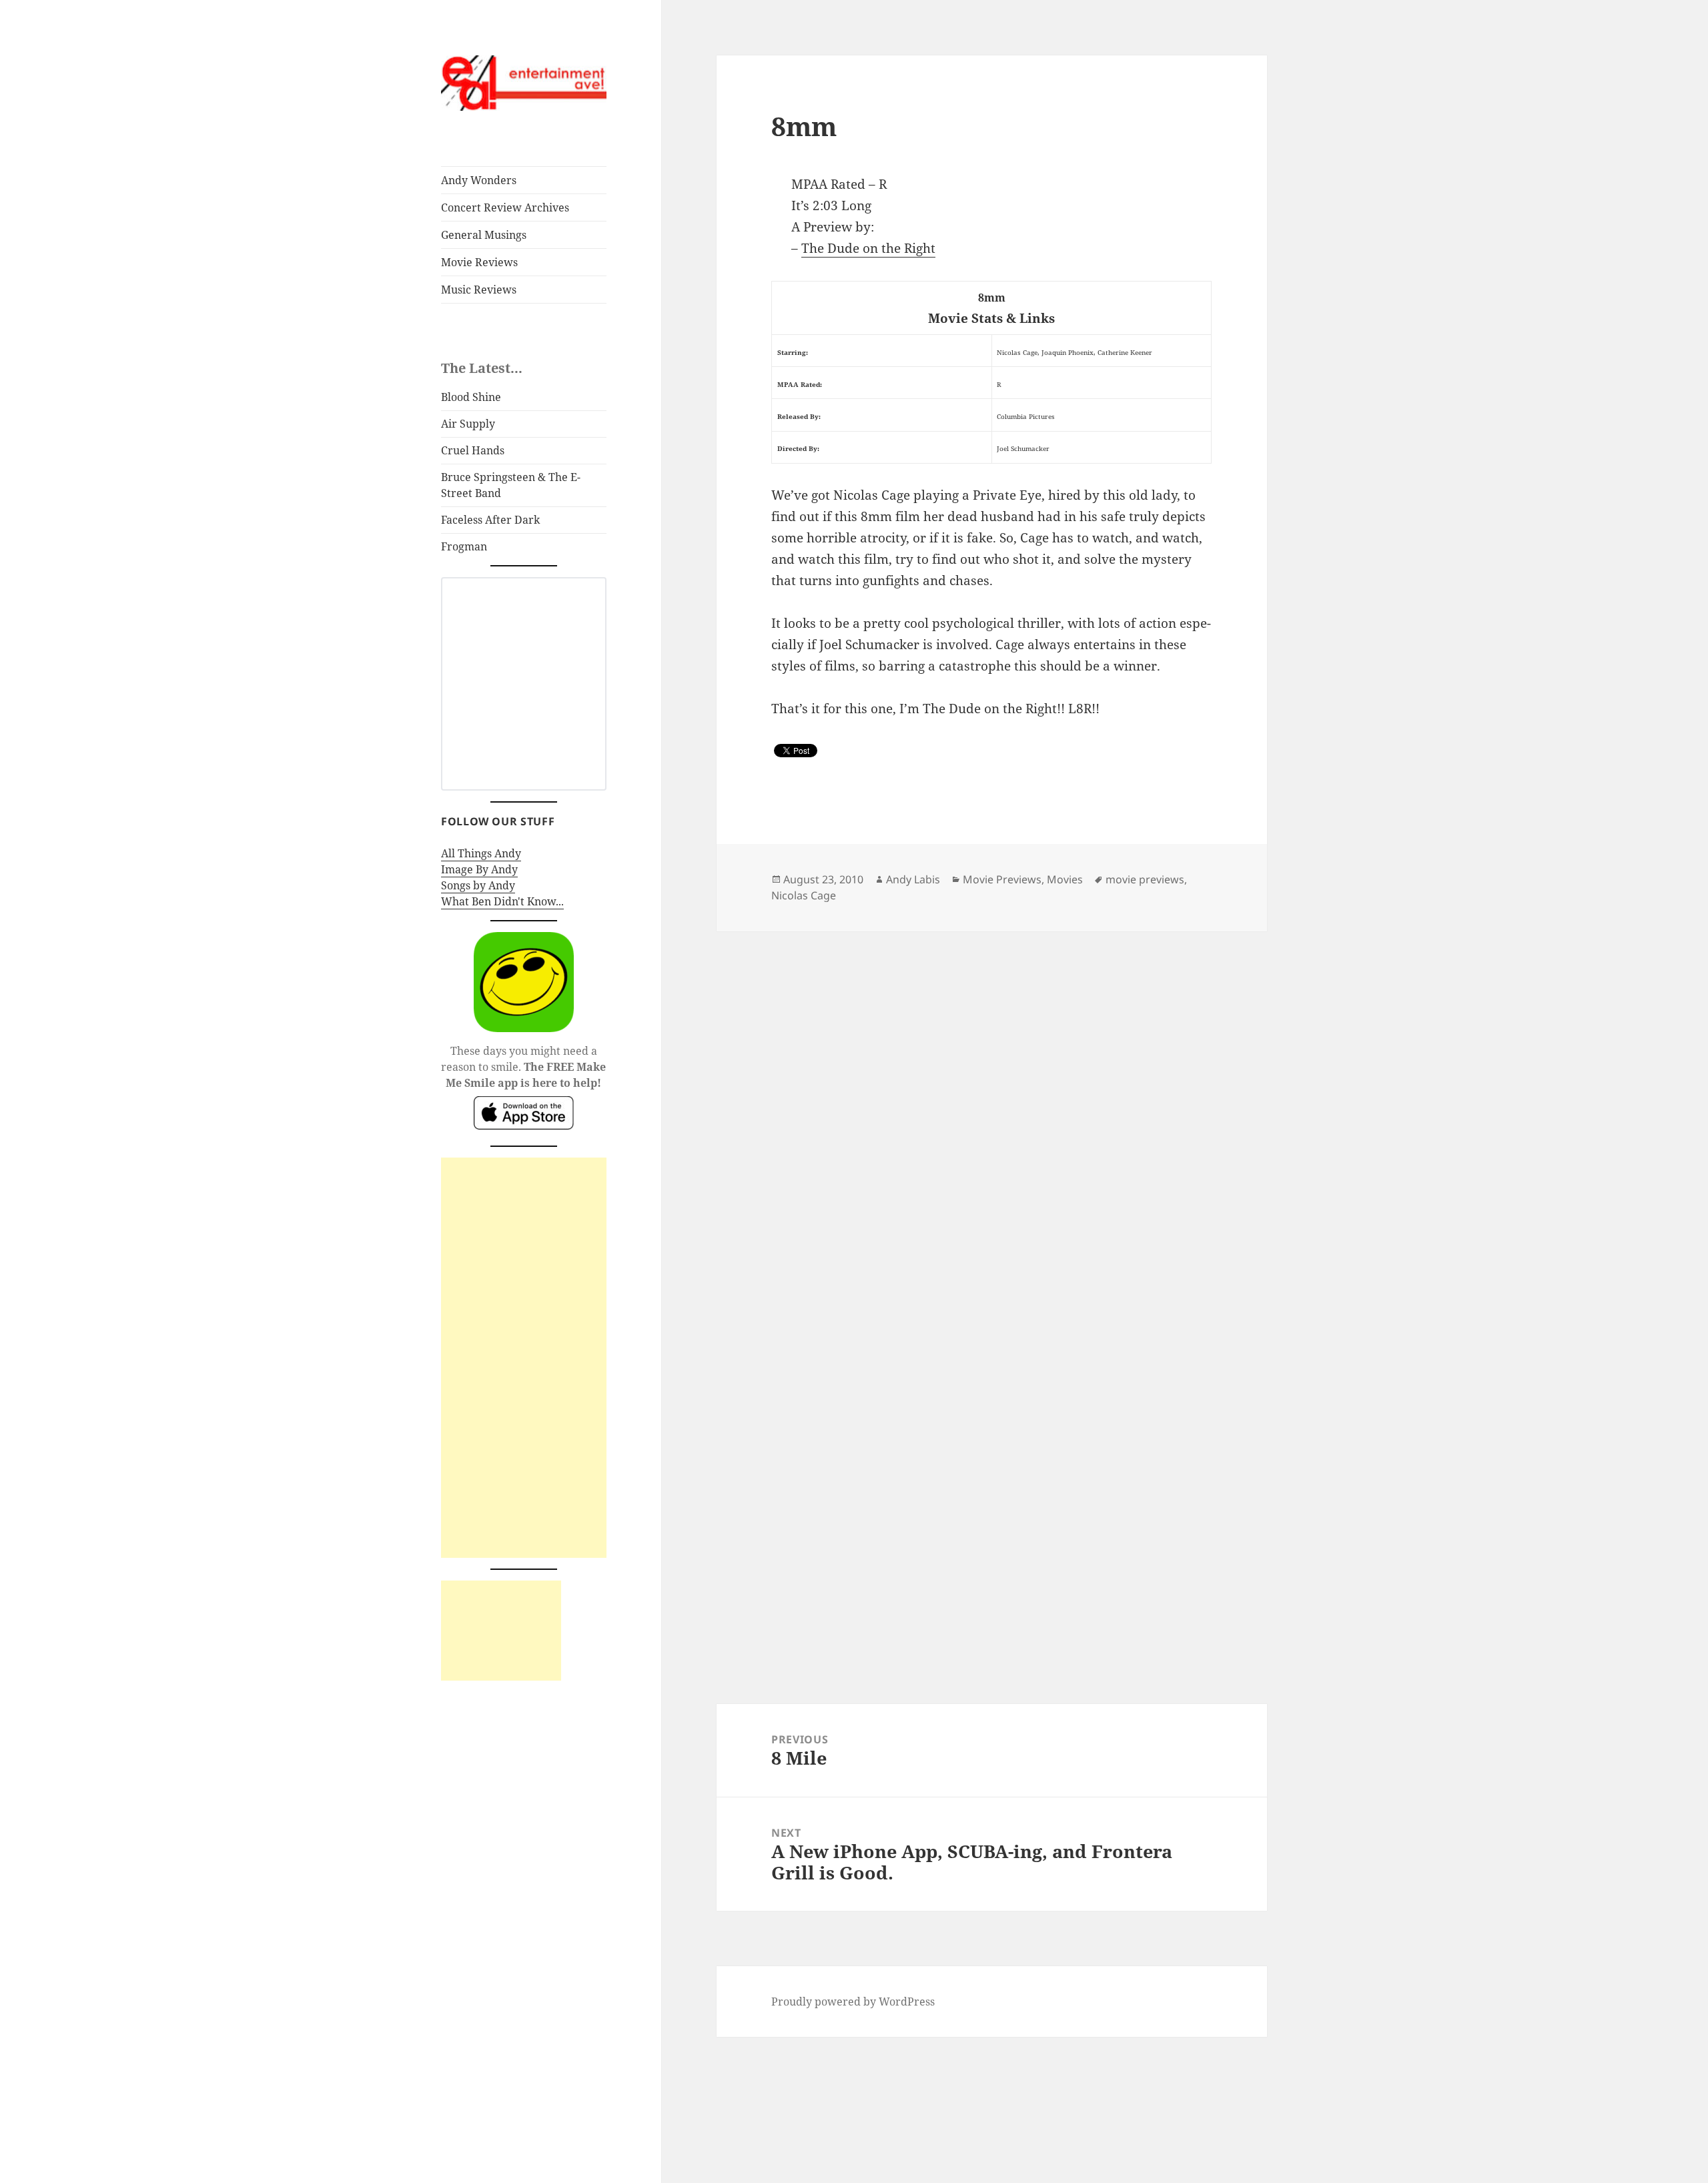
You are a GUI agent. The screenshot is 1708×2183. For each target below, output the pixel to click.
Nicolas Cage (804, 895)
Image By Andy (479, 869)
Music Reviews (479, 290)
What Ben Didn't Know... (502, 901)
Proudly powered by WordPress (853, 2002)
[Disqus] (991, 1098)
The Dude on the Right (868, 248)
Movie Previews (1002, 879)
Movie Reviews (479, 262)
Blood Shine (471, 397)
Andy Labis (913, 879)
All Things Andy (481, 853)
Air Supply (468, 424)
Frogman (464, 546)
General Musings (484, 235)
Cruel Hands (473, 450)
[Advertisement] (524, 1358)
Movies (1065, 879)
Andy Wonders (479, 180)
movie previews (1145, 879)
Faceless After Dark (490, 520)
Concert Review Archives (505, 207)
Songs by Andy (478, 885)
